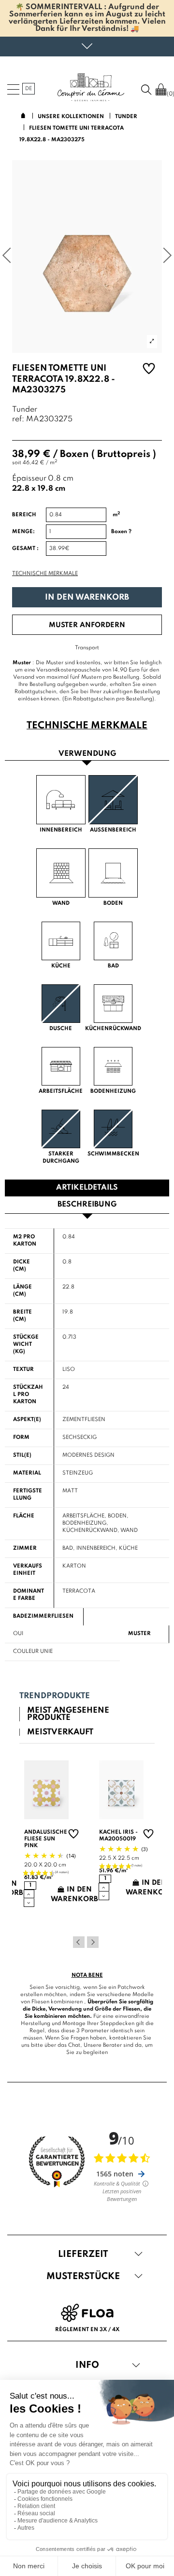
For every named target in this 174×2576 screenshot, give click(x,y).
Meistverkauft (60, 1732)
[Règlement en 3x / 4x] (87, 2313)
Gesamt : (25, 549)
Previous (79, 1942)
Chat (74, 2045)
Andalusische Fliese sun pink (46, 1839)
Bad (68, 1548)
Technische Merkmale (45, 574)
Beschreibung (87, 1205)
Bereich (24, 515)
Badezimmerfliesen (43, 1616)
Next (93, 1942)
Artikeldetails (87, 1188)
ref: (18, 420)
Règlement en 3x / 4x (87, 2330)
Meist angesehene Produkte (68, 1714)
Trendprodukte (55, 1696)
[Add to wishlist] (149, 370)
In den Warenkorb (87, 597)
